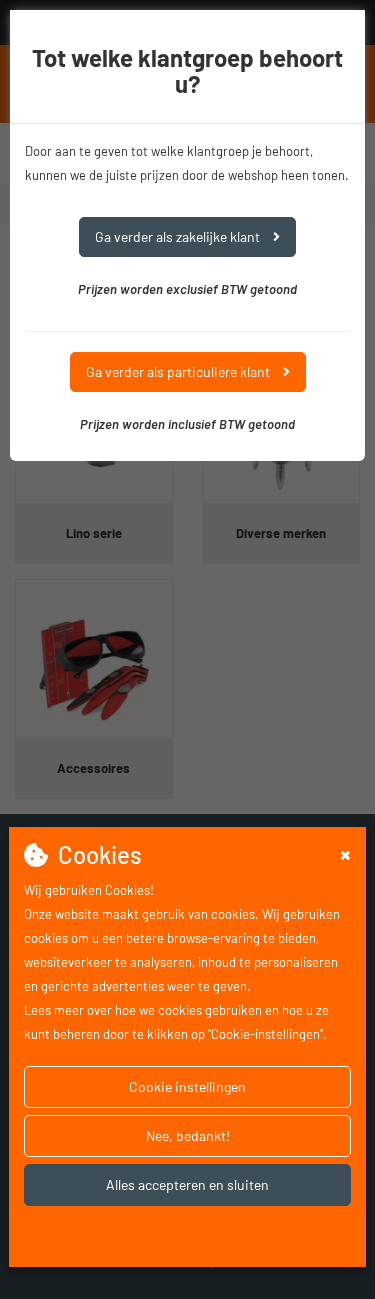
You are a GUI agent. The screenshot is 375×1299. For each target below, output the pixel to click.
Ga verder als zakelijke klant (179, 236)
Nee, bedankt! (188, 1135)
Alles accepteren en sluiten (187, 1184)
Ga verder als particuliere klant (179, 371)
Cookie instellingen (187, 1086)
